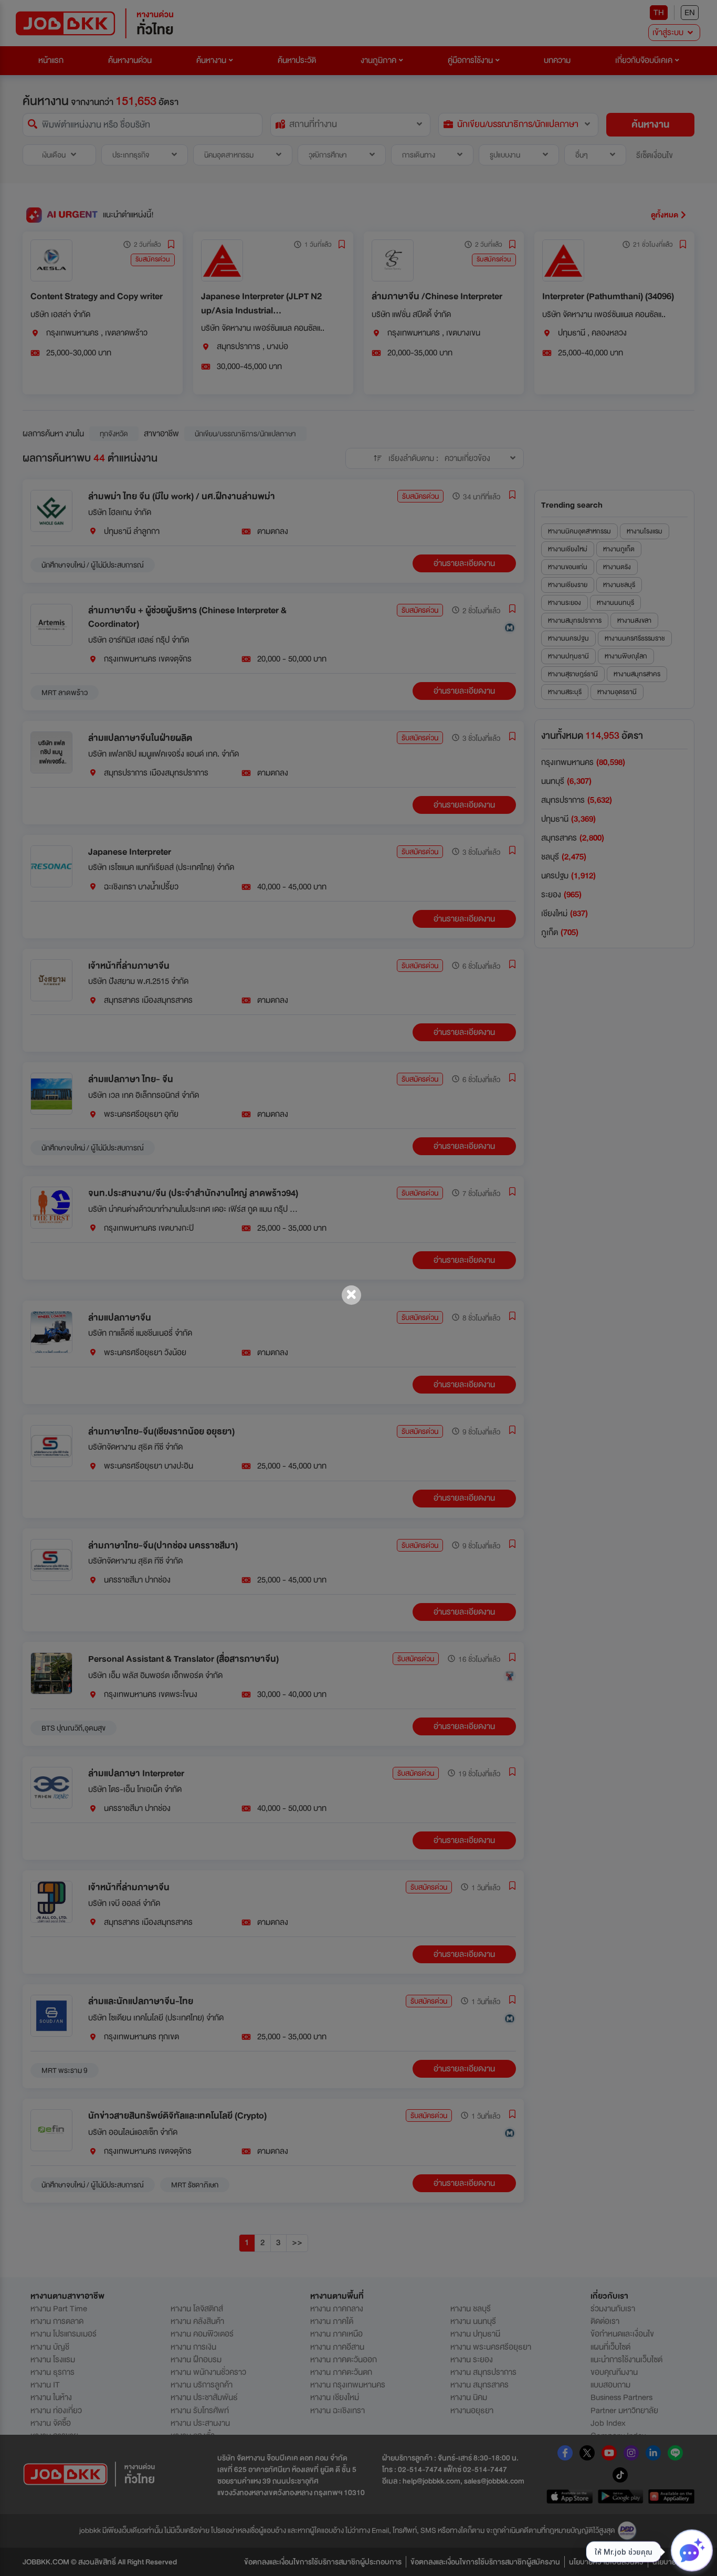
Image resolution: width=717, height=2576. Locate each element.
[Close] (351, 1295)
